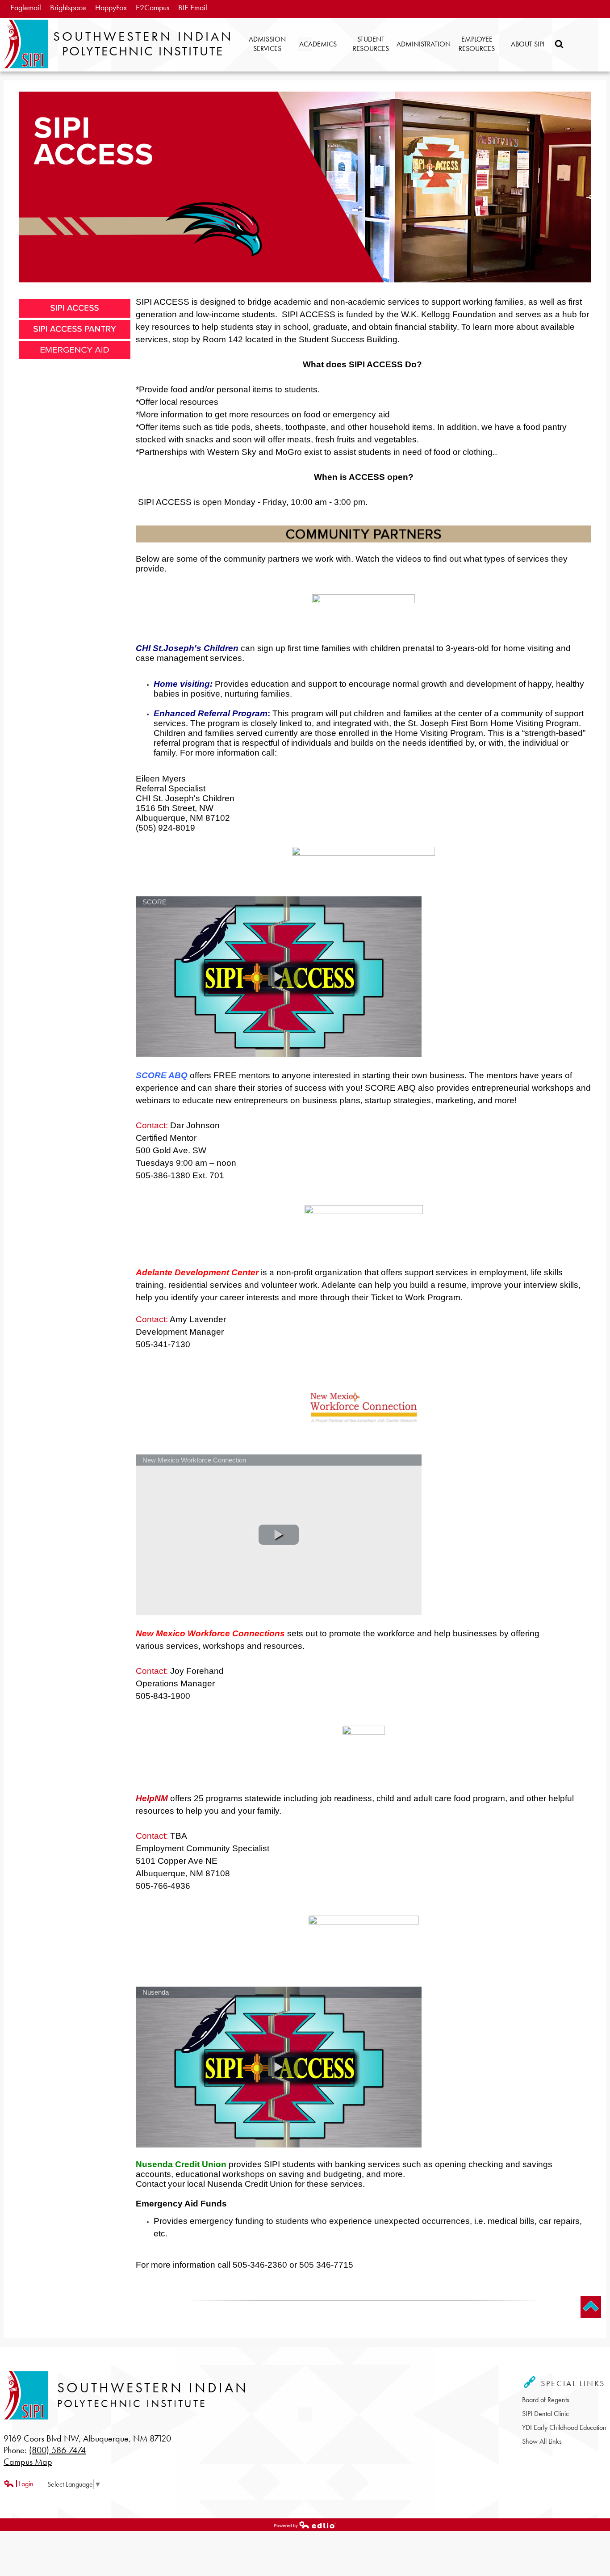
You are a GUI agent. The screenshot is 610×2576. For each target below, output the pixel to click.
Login (19, 2484)
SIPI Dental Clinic (545, 2414)
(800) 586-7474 (57, 2450)
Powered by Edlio (24, 2530)
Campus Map (28, 2462)
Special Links (571, 2383)
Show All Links (542, 2441)
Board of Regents (546, 2400)
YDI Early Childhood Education (564, 2427)
